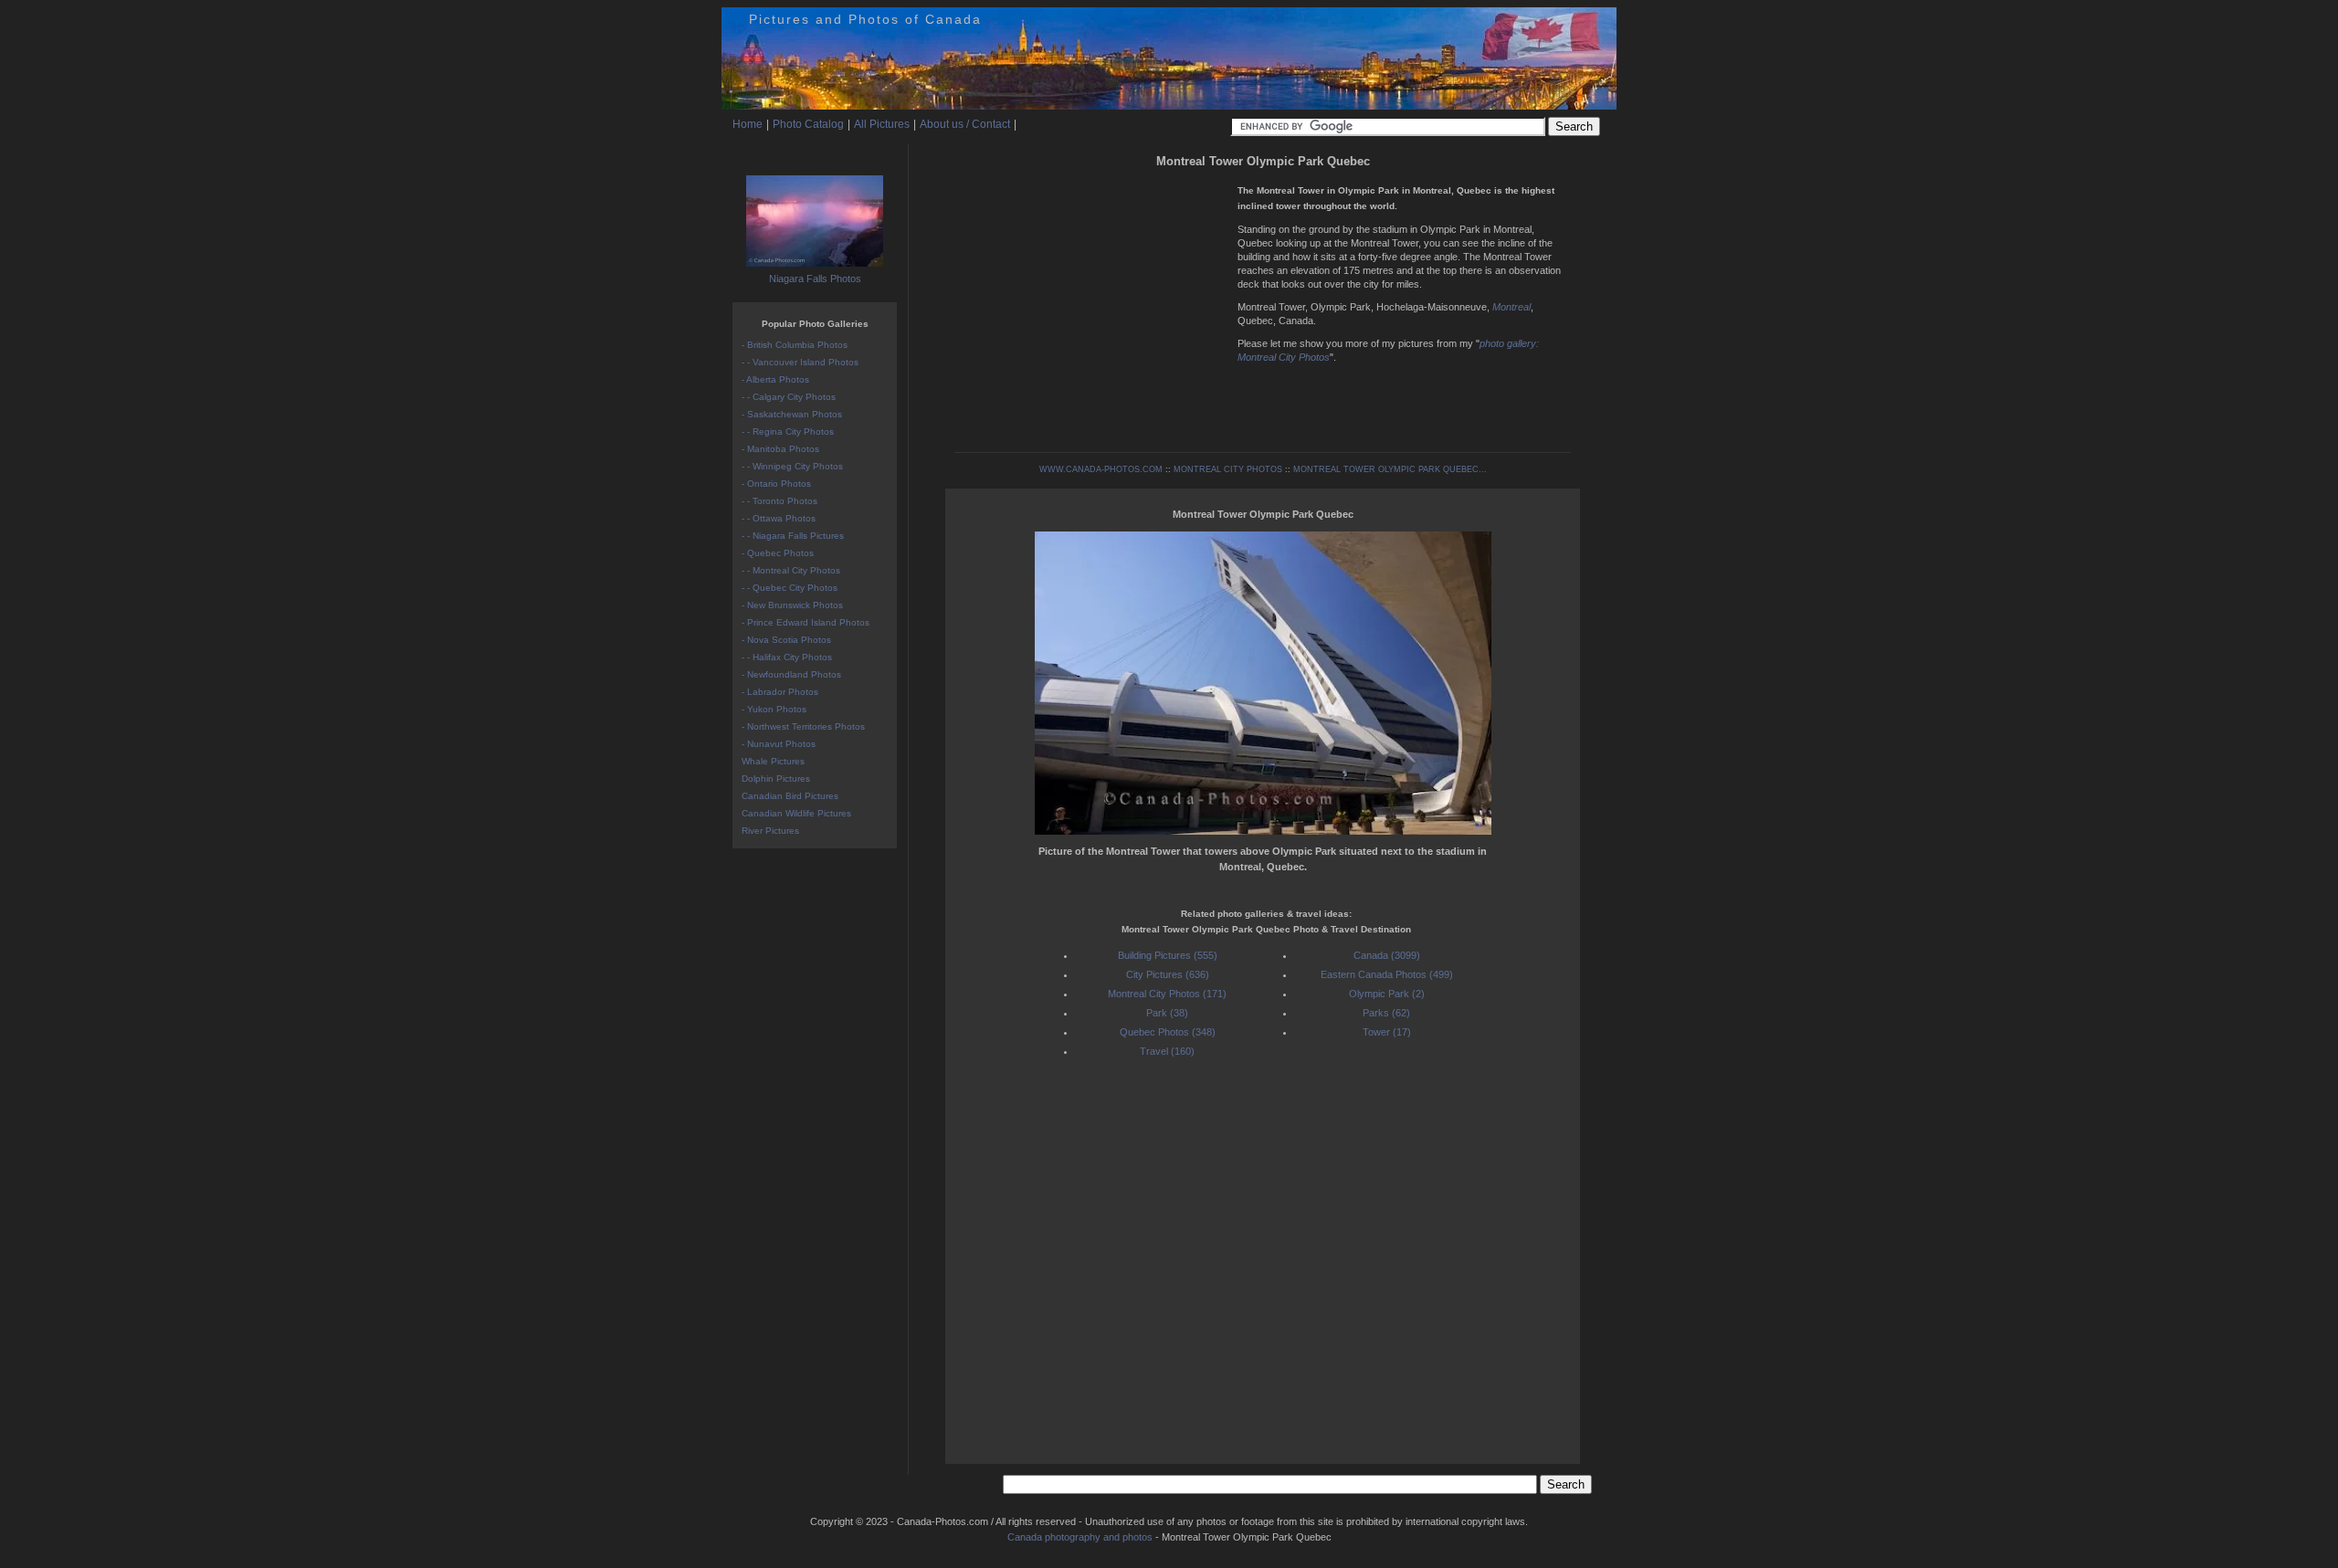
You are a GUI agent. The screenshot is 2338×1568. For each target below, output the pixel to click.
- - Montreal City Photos (791, 570)
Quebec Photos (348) (1168, 1032)
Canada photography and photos (1080, 1537)
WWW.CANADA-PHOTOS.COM (1101, 469)
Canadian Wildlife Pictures (796, 813)
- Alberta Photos (775, 379)
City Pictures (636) (1168, 974)
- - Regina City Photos (788, 431)
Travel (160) (1167, 1051)
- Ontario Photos (776, 484)
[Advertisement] (1091, 301)
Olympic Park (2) (1387, 994)
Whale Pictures (773, 761)
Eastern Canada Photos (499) (1387, 974)
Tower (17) (1387, 1032)
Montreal (1511, 307)
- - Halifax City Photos (787, 657)
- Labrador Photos (780, 692)
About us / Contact (965, 124)
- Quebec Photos (778, 553)
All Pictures (882, 124)
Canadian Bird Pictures (790, 796)
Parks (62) (1386, 1013)
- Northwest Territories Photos (803, 726)
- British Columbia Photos (795, 345)
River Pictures (770, 831)
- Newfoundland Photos (791, 674)
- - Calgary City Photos (789, 397)
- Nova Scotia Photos (786, 640)
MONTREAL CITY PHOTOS (1228, 469)
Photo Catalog (808, 124)
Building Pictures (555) (1168, 955)
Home (748, 124)
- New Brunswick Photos (792, 605)
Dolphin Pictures (776, 779)
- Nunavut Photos (779, 744)
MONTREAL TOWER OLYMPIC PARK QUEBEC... (1390, 469)
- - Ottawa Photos (779, 518)
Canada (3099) (1387, 955)
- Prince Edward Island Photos (806, 622)
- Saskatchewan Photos (792, 414)
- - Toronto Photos (779, 501)
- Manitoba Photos (780, 449)
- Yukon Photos (774, 709)
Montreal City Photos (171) (1167, 994)
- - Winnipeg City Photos (792, 466)
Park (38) (1167, 1013)
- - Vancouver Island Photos (800, 362)
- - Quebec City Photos (790, 588)
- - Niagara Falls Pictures (793, 536)
